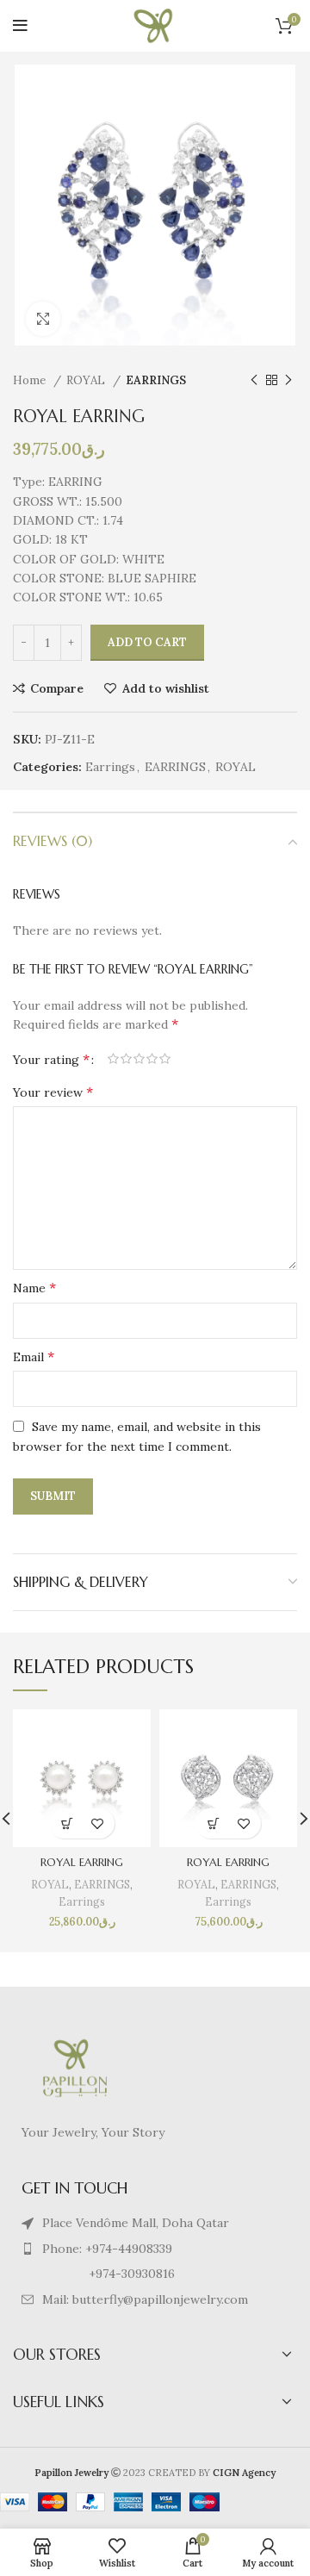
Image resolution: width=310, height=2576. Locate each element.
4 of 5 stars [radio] (152, 1059)
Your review (53, 1092)
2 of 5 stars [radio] (126, 1059)
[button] (67, 1823)
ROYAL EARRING (82, 1863)
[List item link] (155, 2249)
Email (34, 1356)
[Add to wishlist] (97, 1823)
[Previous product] (254, 381)
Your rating (51, 1059)
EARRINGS (156, 380)
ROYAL (87, 380)
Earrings (110, 767)
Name (34, 1287)
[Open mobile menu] (20, 26)
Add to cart (147, 642)
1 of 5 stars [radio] (113, 1059)
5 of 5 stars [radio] (165, 1059)
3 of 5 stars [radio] (139, 1059)
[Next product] (288, 381)
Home (31, 380)
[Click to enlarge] (43, 319)
